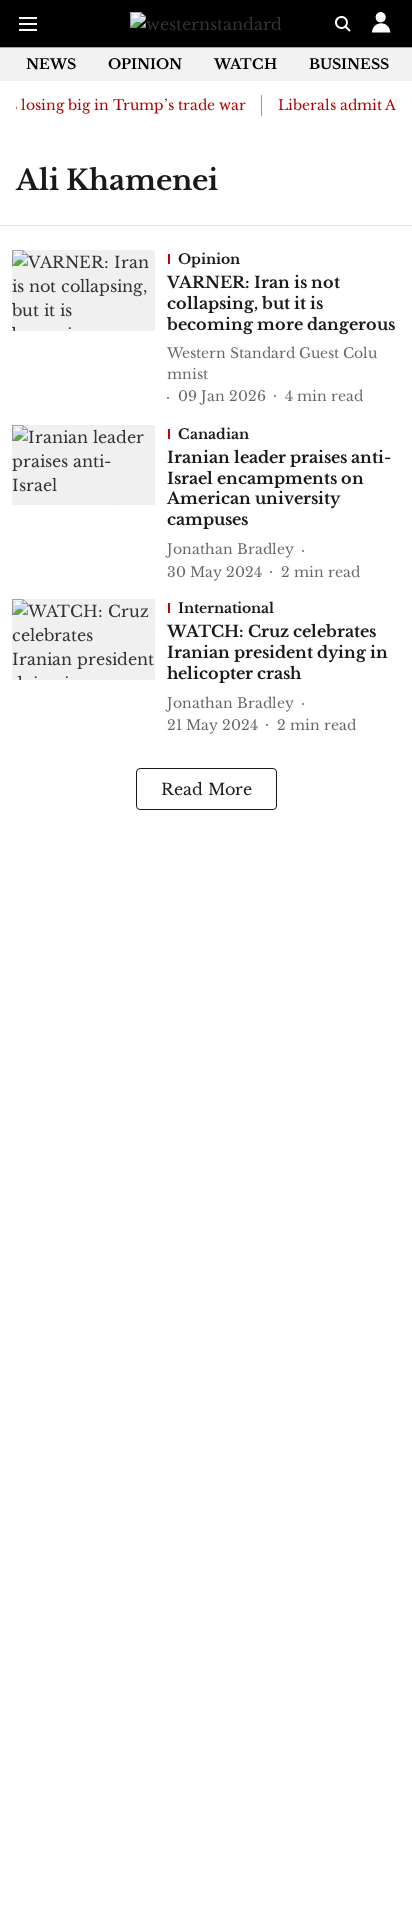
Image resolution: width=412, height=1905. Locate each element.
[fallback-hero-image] (89, 329)
